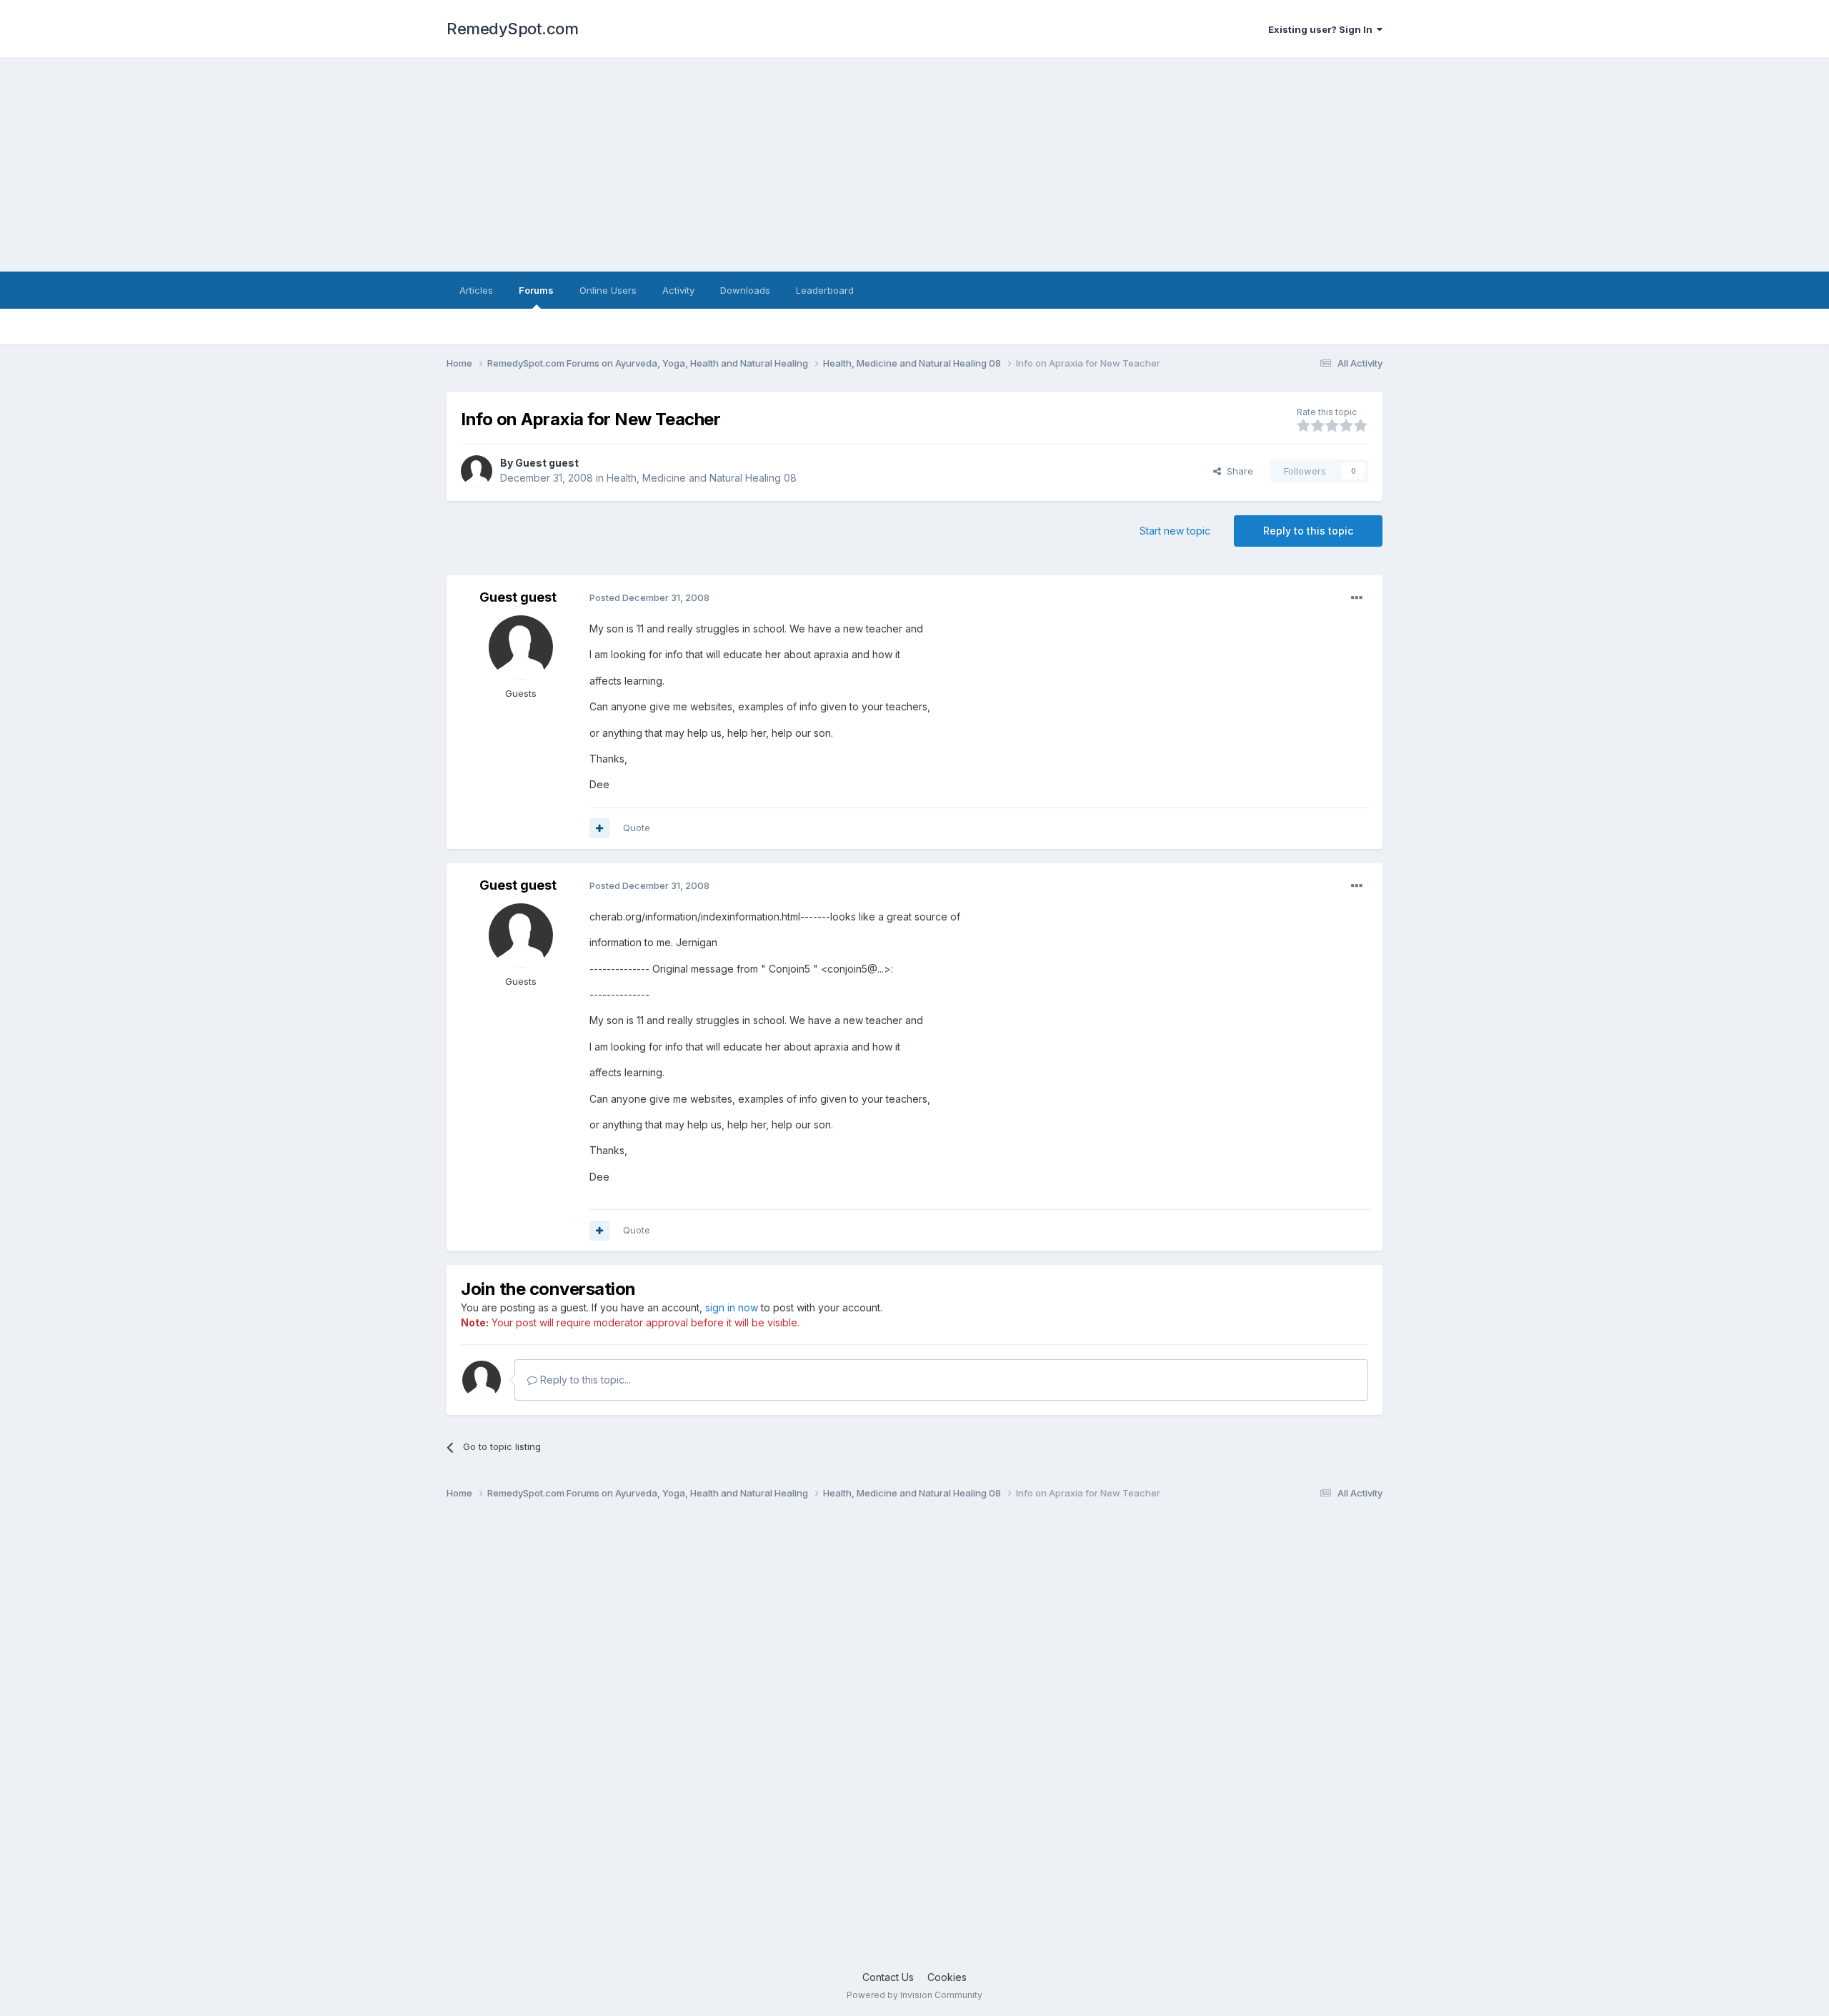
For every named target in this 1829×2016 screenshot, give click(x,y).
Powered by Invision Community (914, 1995)
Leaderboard (825, 290)
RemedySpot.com (512, 29)
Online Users (608, 290)
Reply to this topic (1308, 531)
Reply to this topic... (584, 1380)
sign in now (732, 1307)
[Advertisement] (914, 164)
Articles (476, 290)
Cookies (947, 1977)
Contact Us (888, 1977)
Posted (649, 597)
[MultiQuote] (599, 828)
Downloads (745, 290)
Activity (678, 290)
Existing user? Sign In (1322, 29)
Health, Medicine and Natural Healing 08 (702, 478)
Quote (637, 828)
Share (1237, 471)
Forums (536, 290)
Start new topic (1175, 531)
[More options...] (1357, 598)
